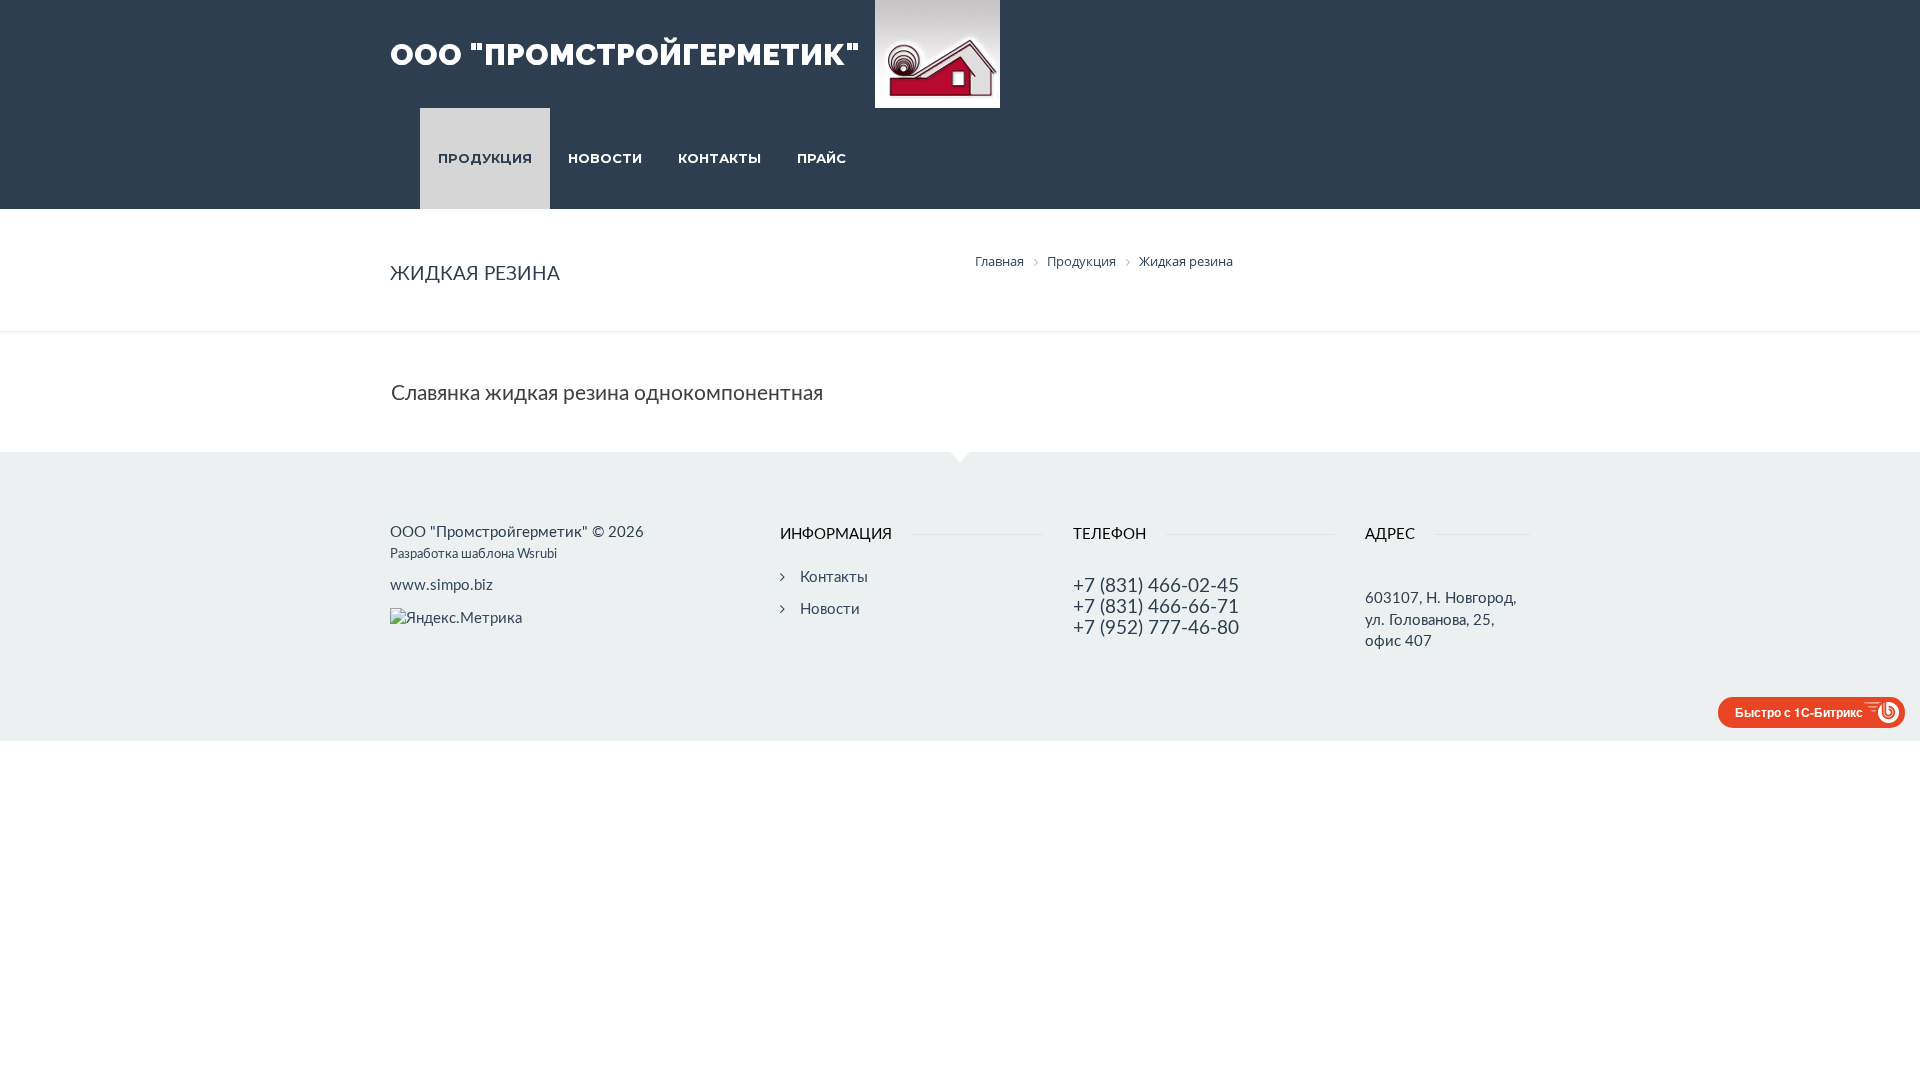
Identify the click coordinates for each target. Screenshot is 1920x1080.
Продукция (485, 158)
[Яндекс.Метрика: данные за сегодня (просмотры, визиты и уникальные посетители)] (456, 618)
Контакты (719, 158)
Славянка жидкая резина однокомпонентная (607, 393)
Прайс (821, 158)
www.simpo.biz (441, 585)
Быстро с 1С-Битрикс (1799, 712)
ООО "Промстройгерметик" (625, 54)
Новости (605, 158)
